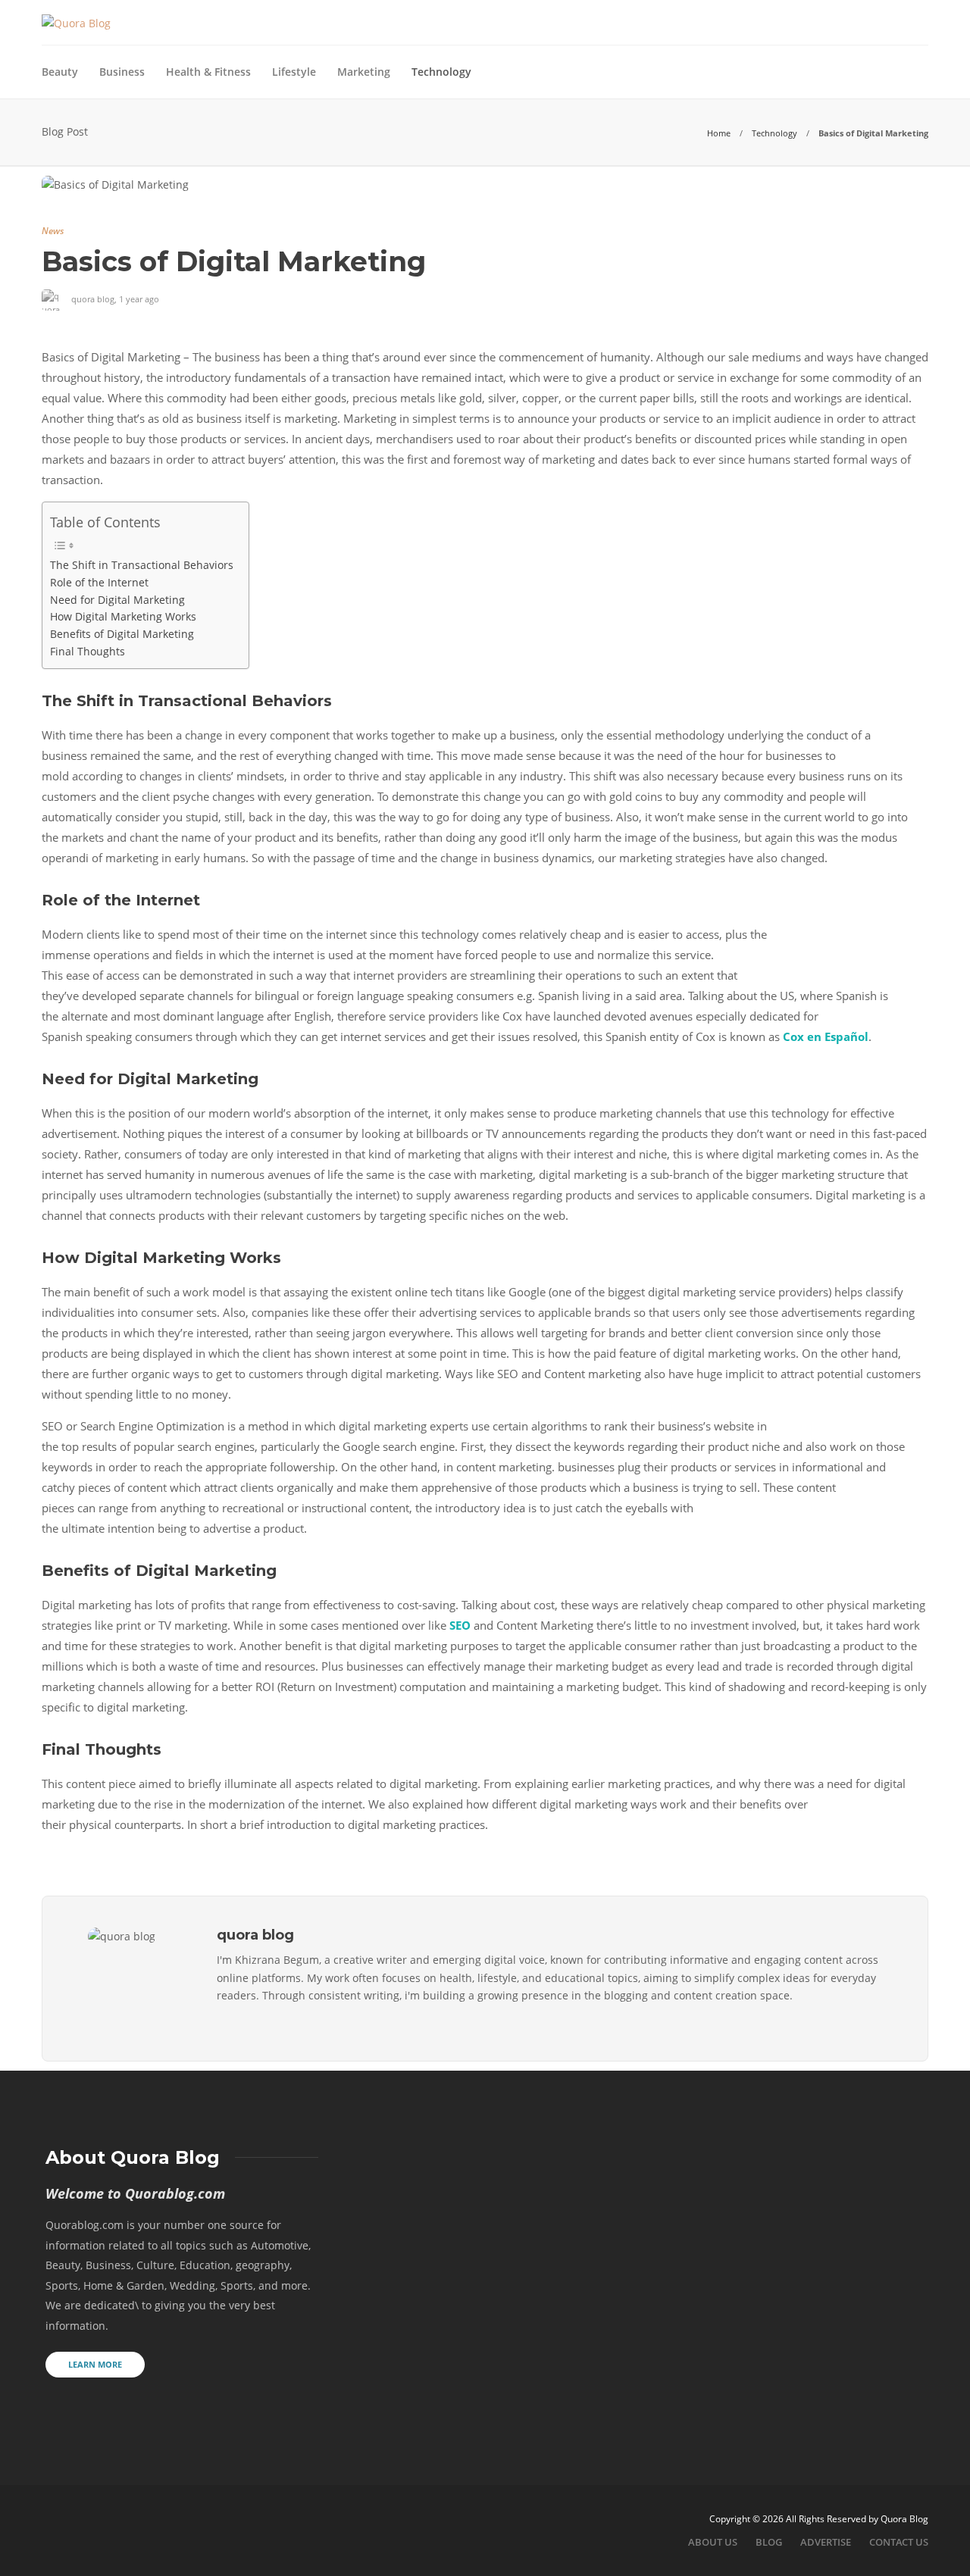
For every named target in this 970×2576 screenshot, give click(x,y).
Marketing (364, 72)
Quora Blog (904, 2519)
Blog (769, 2542)
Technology (441, 72)
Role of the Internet (99, 583)
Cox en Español (826, 1036)
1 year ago (139, 299)
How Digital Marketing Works (123, 617)
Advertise (826, 2542)
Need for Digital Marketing (117, 600)
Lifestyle (294, 72)
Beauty (60, 72)
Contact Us (899, 2542)
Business (122, 72)
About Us (713, 2542)
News (53, 231)
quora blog (93, 299)
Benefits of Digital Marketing (122, 634)
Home (719, 133)
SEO (460, 1625)
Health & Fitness (208, 72)
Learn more (95, 2364)
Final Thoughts (88, 652)
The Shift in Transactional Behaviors (142, 565)
